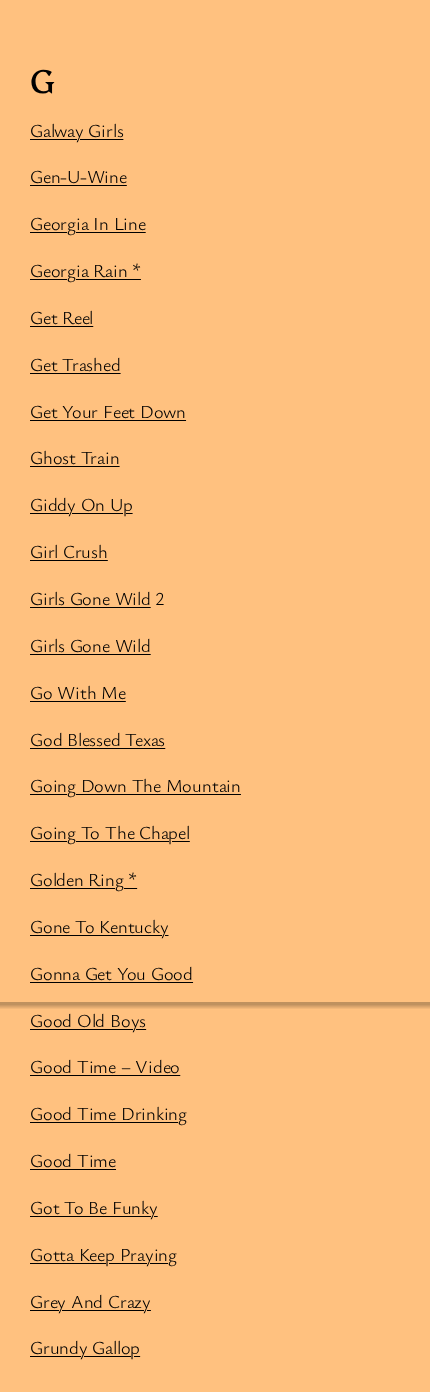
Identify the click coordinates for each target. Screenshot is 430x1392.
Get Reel (61, 317)
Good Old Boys (88, 1020)
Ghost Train (75, 457)
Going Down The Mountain (135, 785)
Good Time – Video (105, 1066)
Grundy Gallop (85, 1347)
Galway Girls (76, 130)
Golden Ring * (83, 879)
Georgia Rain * (85, 270)
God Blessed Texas (97, 739)
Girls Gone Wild (90, 598)
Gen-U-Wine (78, 176)
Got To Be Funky (94, 1207)
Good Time (73, 1160)
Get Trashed (75, 364)
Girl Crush (69, 551)
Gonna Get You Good (111, 973)
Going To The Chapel (110, 832)
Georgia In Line (88, 223)
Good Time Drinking (108, 1113)
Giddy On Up (81, 504)
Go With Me (78, 692)
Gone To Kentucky (99, 926)
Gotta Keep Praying (103, 1254)
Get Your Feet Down (108, 411)
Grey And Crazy (90, 1301)
